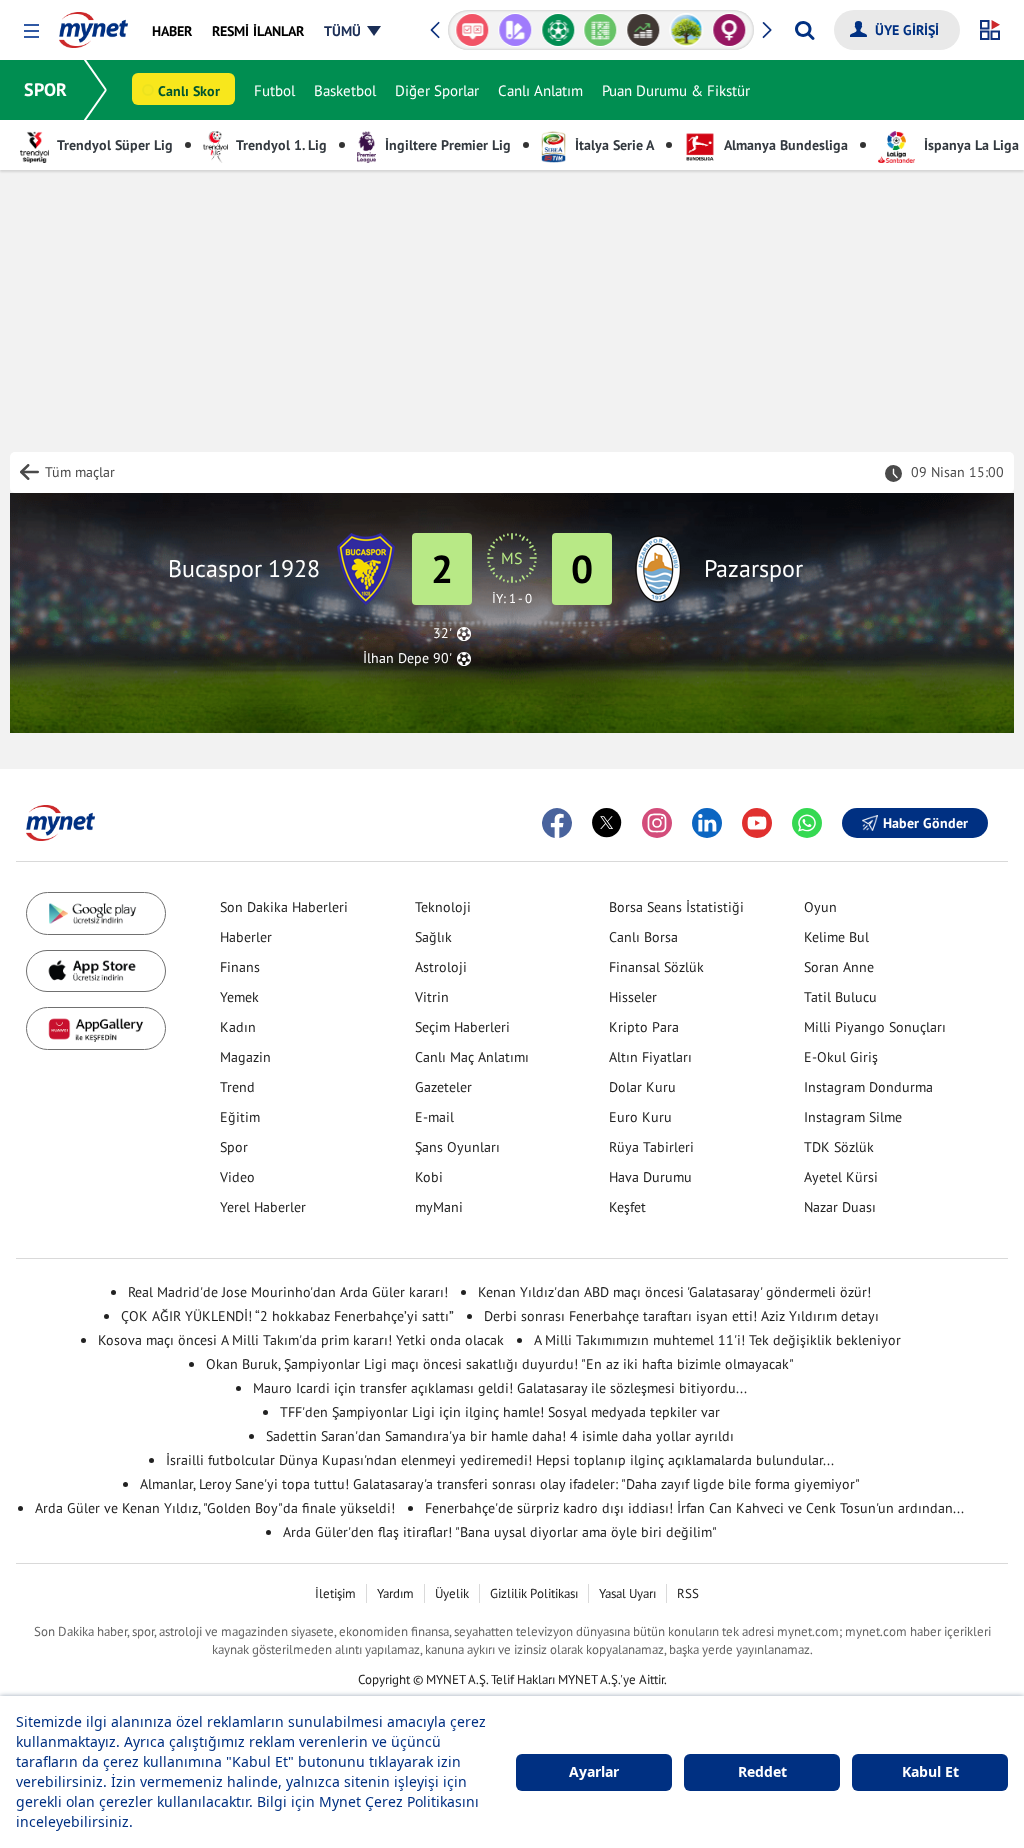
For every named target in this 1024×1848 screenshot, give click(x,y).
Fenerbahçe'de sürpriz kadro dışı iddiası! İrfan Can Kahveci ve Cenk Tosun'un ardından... (694, 1508)
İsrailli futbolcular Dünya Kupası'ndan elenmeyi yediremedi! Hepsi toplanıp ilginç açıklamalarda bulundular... (500, 1460)
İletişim (335, 1593)
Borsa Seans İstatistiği (676, 907)
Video (237, 1177)
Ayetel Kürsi (841, 1177)
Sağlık (433, 937)
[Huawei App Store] (96, 1028)
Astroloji (441, 967)
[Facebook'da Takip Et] (557, 823)
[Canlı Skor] (557, 30)
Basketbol (345, 90)
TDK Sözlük (839, 1147)
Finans (240, 967)
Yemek (239, 997)
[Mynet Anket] (472, 30)
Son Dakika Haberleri (284, 907)
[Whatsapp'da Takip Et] (807, 823)
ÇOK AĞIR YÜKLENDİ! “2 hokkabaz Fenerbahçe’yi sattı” (287, 1316)
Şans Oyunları (457, 1147)
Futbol (274, 90)
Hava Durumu (650, 1177)
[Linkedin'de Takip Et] (707, 823)
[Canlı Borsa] (643, 30)
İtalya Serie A (612, 145)
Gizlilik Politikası (534, 1593)
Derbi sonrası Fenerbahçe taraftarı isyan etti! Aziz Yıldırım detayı (681, 1316)
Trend (237, 1087)
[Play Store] (96, 913)
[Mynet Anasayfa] (93, 24)
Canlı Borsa (643, 937)
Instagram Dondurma (868, 1087)
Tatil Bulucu (840, 997)
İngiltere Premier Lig (446, 145)
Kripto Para (644, 1027)
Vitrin (432, 997)
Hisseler (633, 997)
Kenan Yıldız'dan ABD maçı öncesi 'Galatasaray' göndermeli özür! (674, 1292)
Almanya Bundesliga (784, 145)
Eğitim (240, 1117)
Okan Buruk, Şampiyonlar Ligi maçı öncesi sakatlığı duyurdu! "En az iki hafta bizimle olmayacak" (500, 1364)
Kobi (429, 1177)
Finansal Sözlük (656, 967)
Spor (234, 1147)
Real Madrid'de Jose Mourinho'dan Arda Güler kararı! (288, 1292)
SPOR (45, 89)
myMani (439, 1207)
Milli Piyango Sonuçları (875, 1027)
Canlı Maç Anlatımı (472, 1057)
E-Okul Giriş (841, 1057)
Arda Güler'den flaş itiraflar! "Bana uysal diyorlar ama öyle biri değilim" (500, 1532)
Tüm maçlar (80, 472)
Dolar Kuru (642, 1087)
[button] (31, 31)
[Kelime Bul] (600, 30)
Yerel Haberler (263, 1207)
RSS (688, 1593)
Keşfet (627, 1207)
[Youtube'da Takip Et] (757, 823)
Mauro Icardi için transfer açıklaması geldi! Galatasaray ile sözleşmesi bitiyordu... (500, 1388)
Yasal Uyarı (627, 1593)
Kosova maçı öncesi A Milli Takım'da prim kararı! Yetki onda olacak (301, 1340)
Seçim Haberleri (462, 1027)
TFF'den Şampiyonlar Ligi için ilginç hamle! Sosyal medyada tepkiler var (500, 1412)
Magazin (245, 1057)
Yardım (395, 1593)
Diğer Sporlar (437, 90)
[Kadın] (729, 30)
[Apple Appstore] (96, 971)
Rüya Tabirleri (651, 1147)
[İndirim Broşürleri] (515, 30)
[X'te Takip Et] (607, 823)
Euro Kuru (640, 1117)
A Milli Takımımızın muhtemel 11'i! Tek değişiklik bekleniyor (717, 1340)
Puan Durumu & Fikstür (676, 90)
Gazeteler (443, 1087)
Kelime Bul (836, 937)
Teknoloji (443, 907)
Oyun (820, 907)
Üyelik (452, 1593)
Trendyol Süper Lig (113, 145)
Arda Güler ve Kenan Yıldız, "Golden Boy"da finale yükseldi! (215, 1508)
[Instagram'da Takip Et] (657, 823)
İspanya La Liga (969, 145)
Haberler (246, 937)
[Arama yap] (804, 30)
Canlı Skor (189, 91)
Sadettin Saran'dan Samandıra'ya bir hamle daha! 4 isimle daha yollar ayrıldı (500, 1436)
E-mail (434, 1117)
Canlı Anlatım (540, 90)
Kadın (238, 1027)
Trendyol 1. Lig (280, 145)
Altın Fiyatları (650, 1057)
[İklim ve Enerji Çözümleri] (686, 30)
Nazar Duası (840, 1207)
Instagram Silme (853, 1117)
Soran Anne (839, 967)
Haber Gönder (925, 823)
